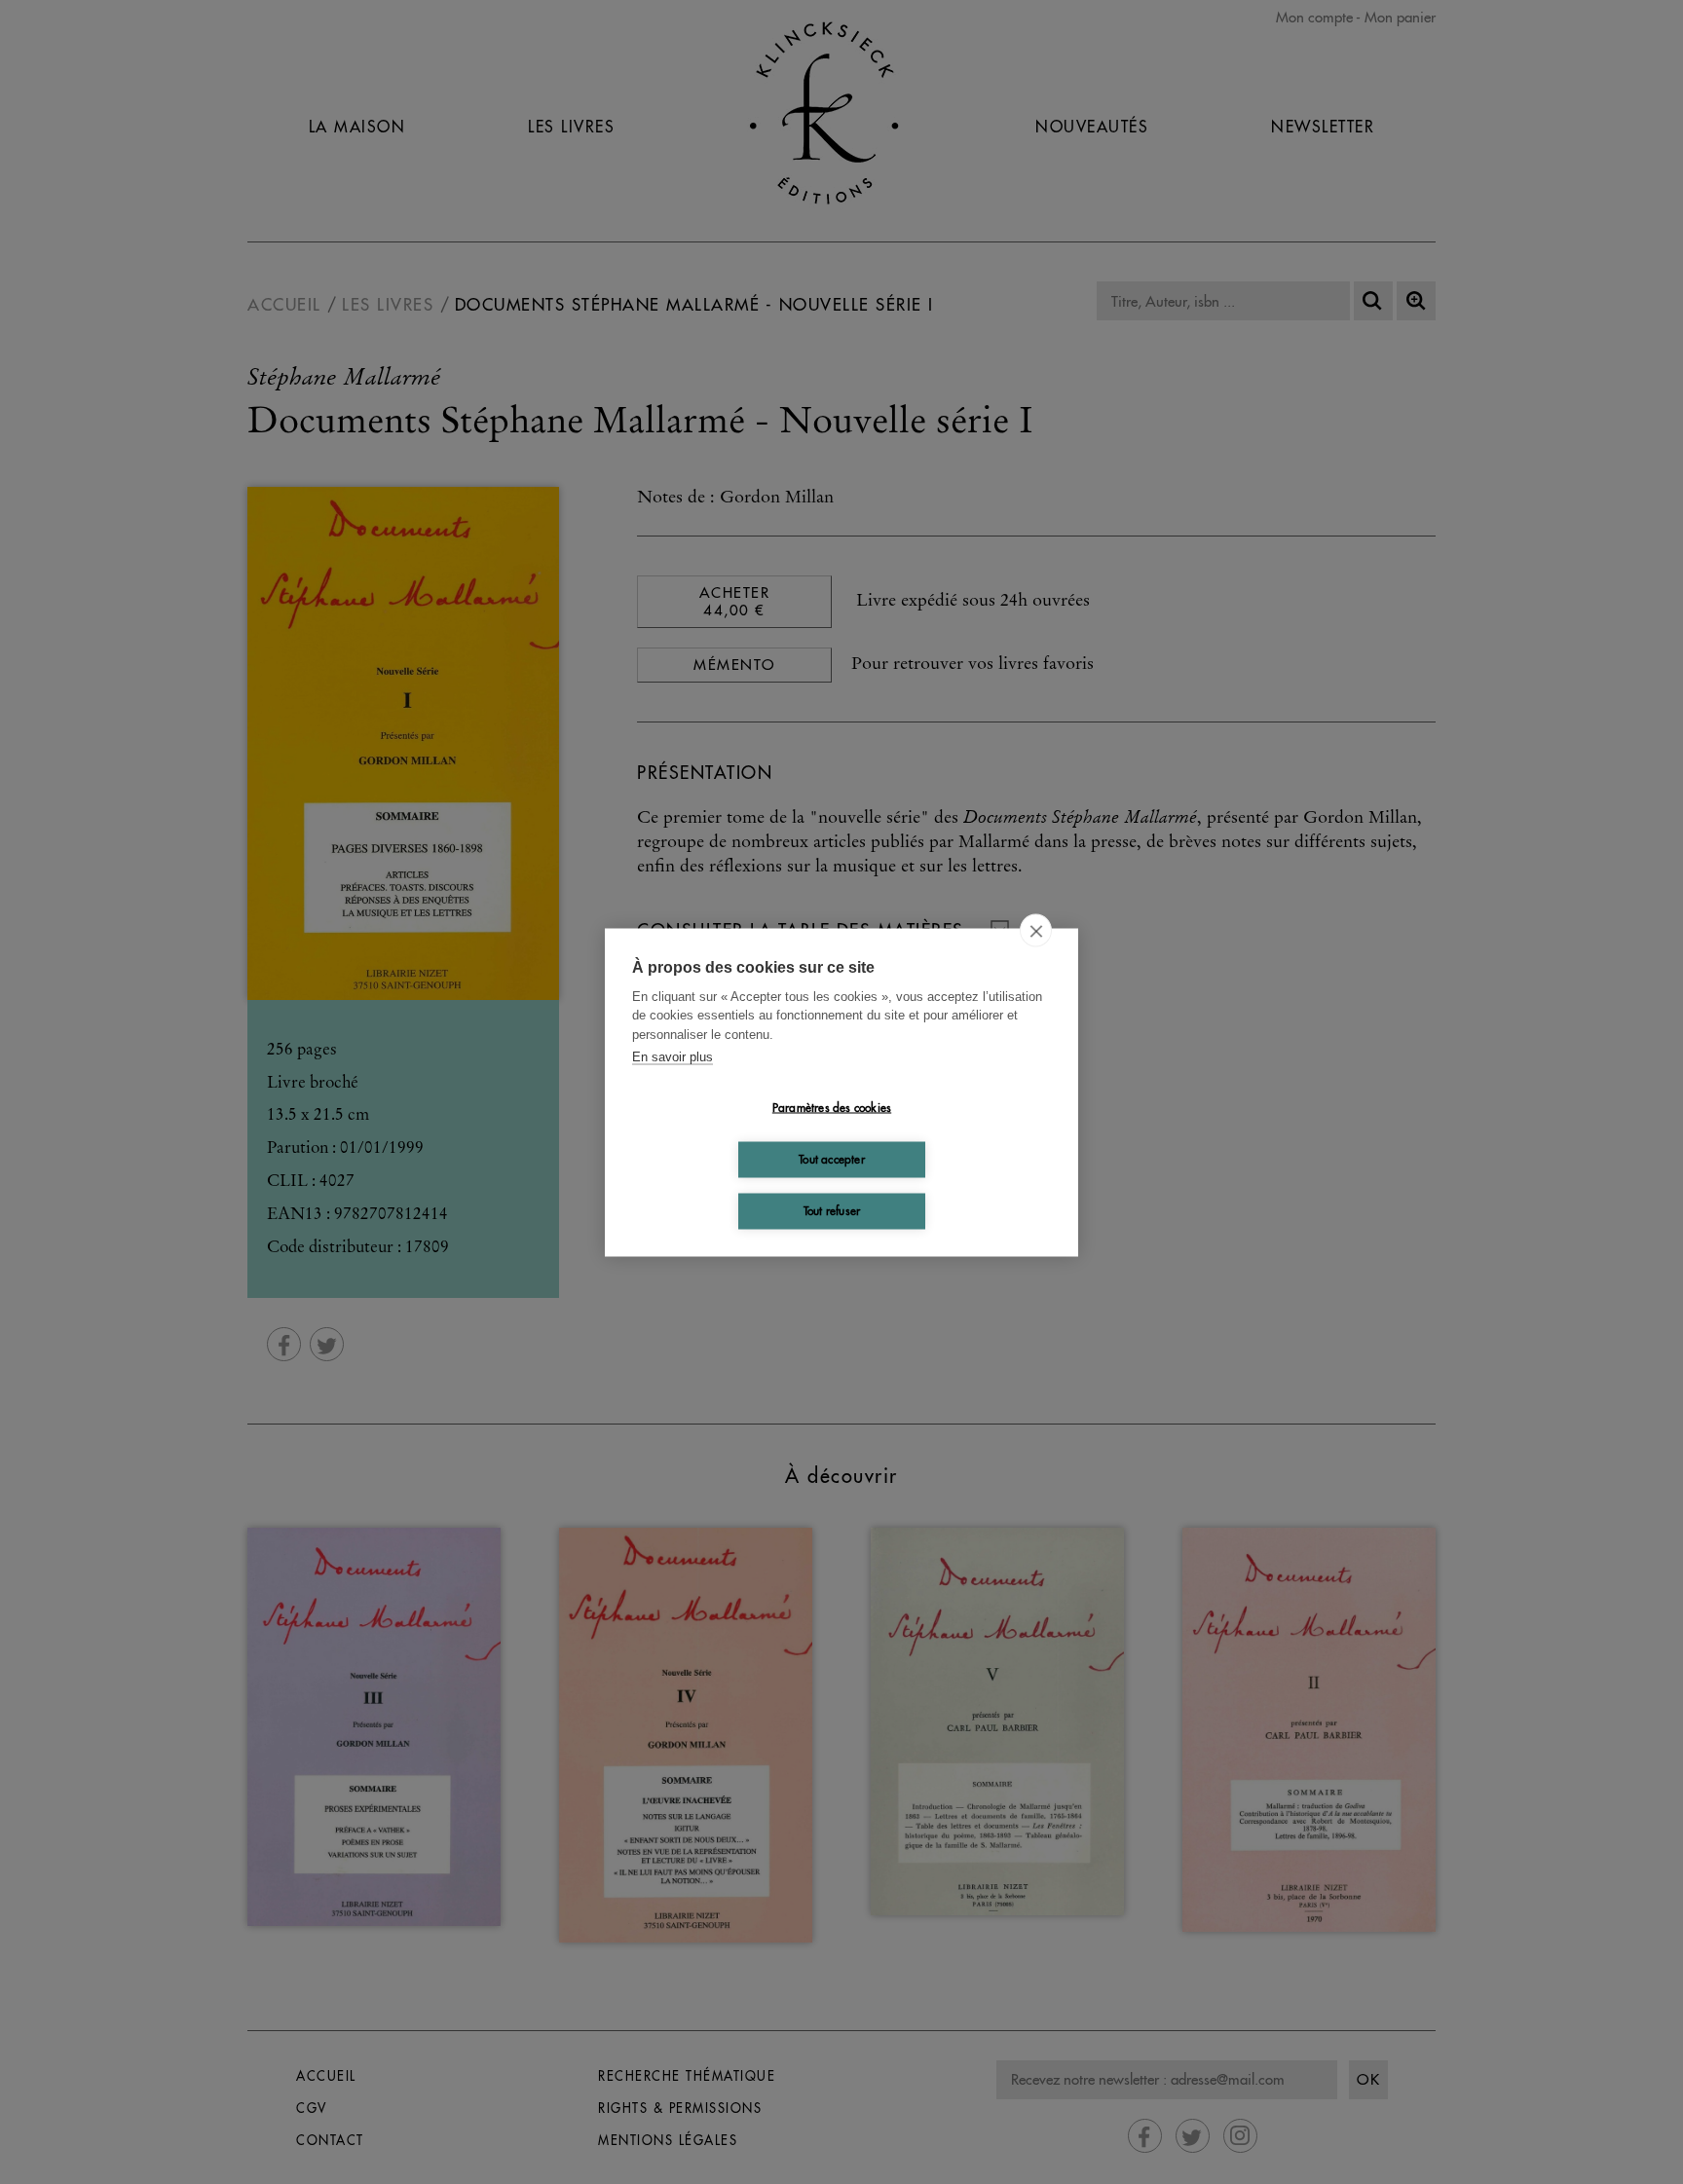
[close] (1036, 930)
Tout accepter (832, 1159)
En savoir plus (673, 1057)
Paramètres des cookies (832, 1108)
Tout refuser (832, 1211)
